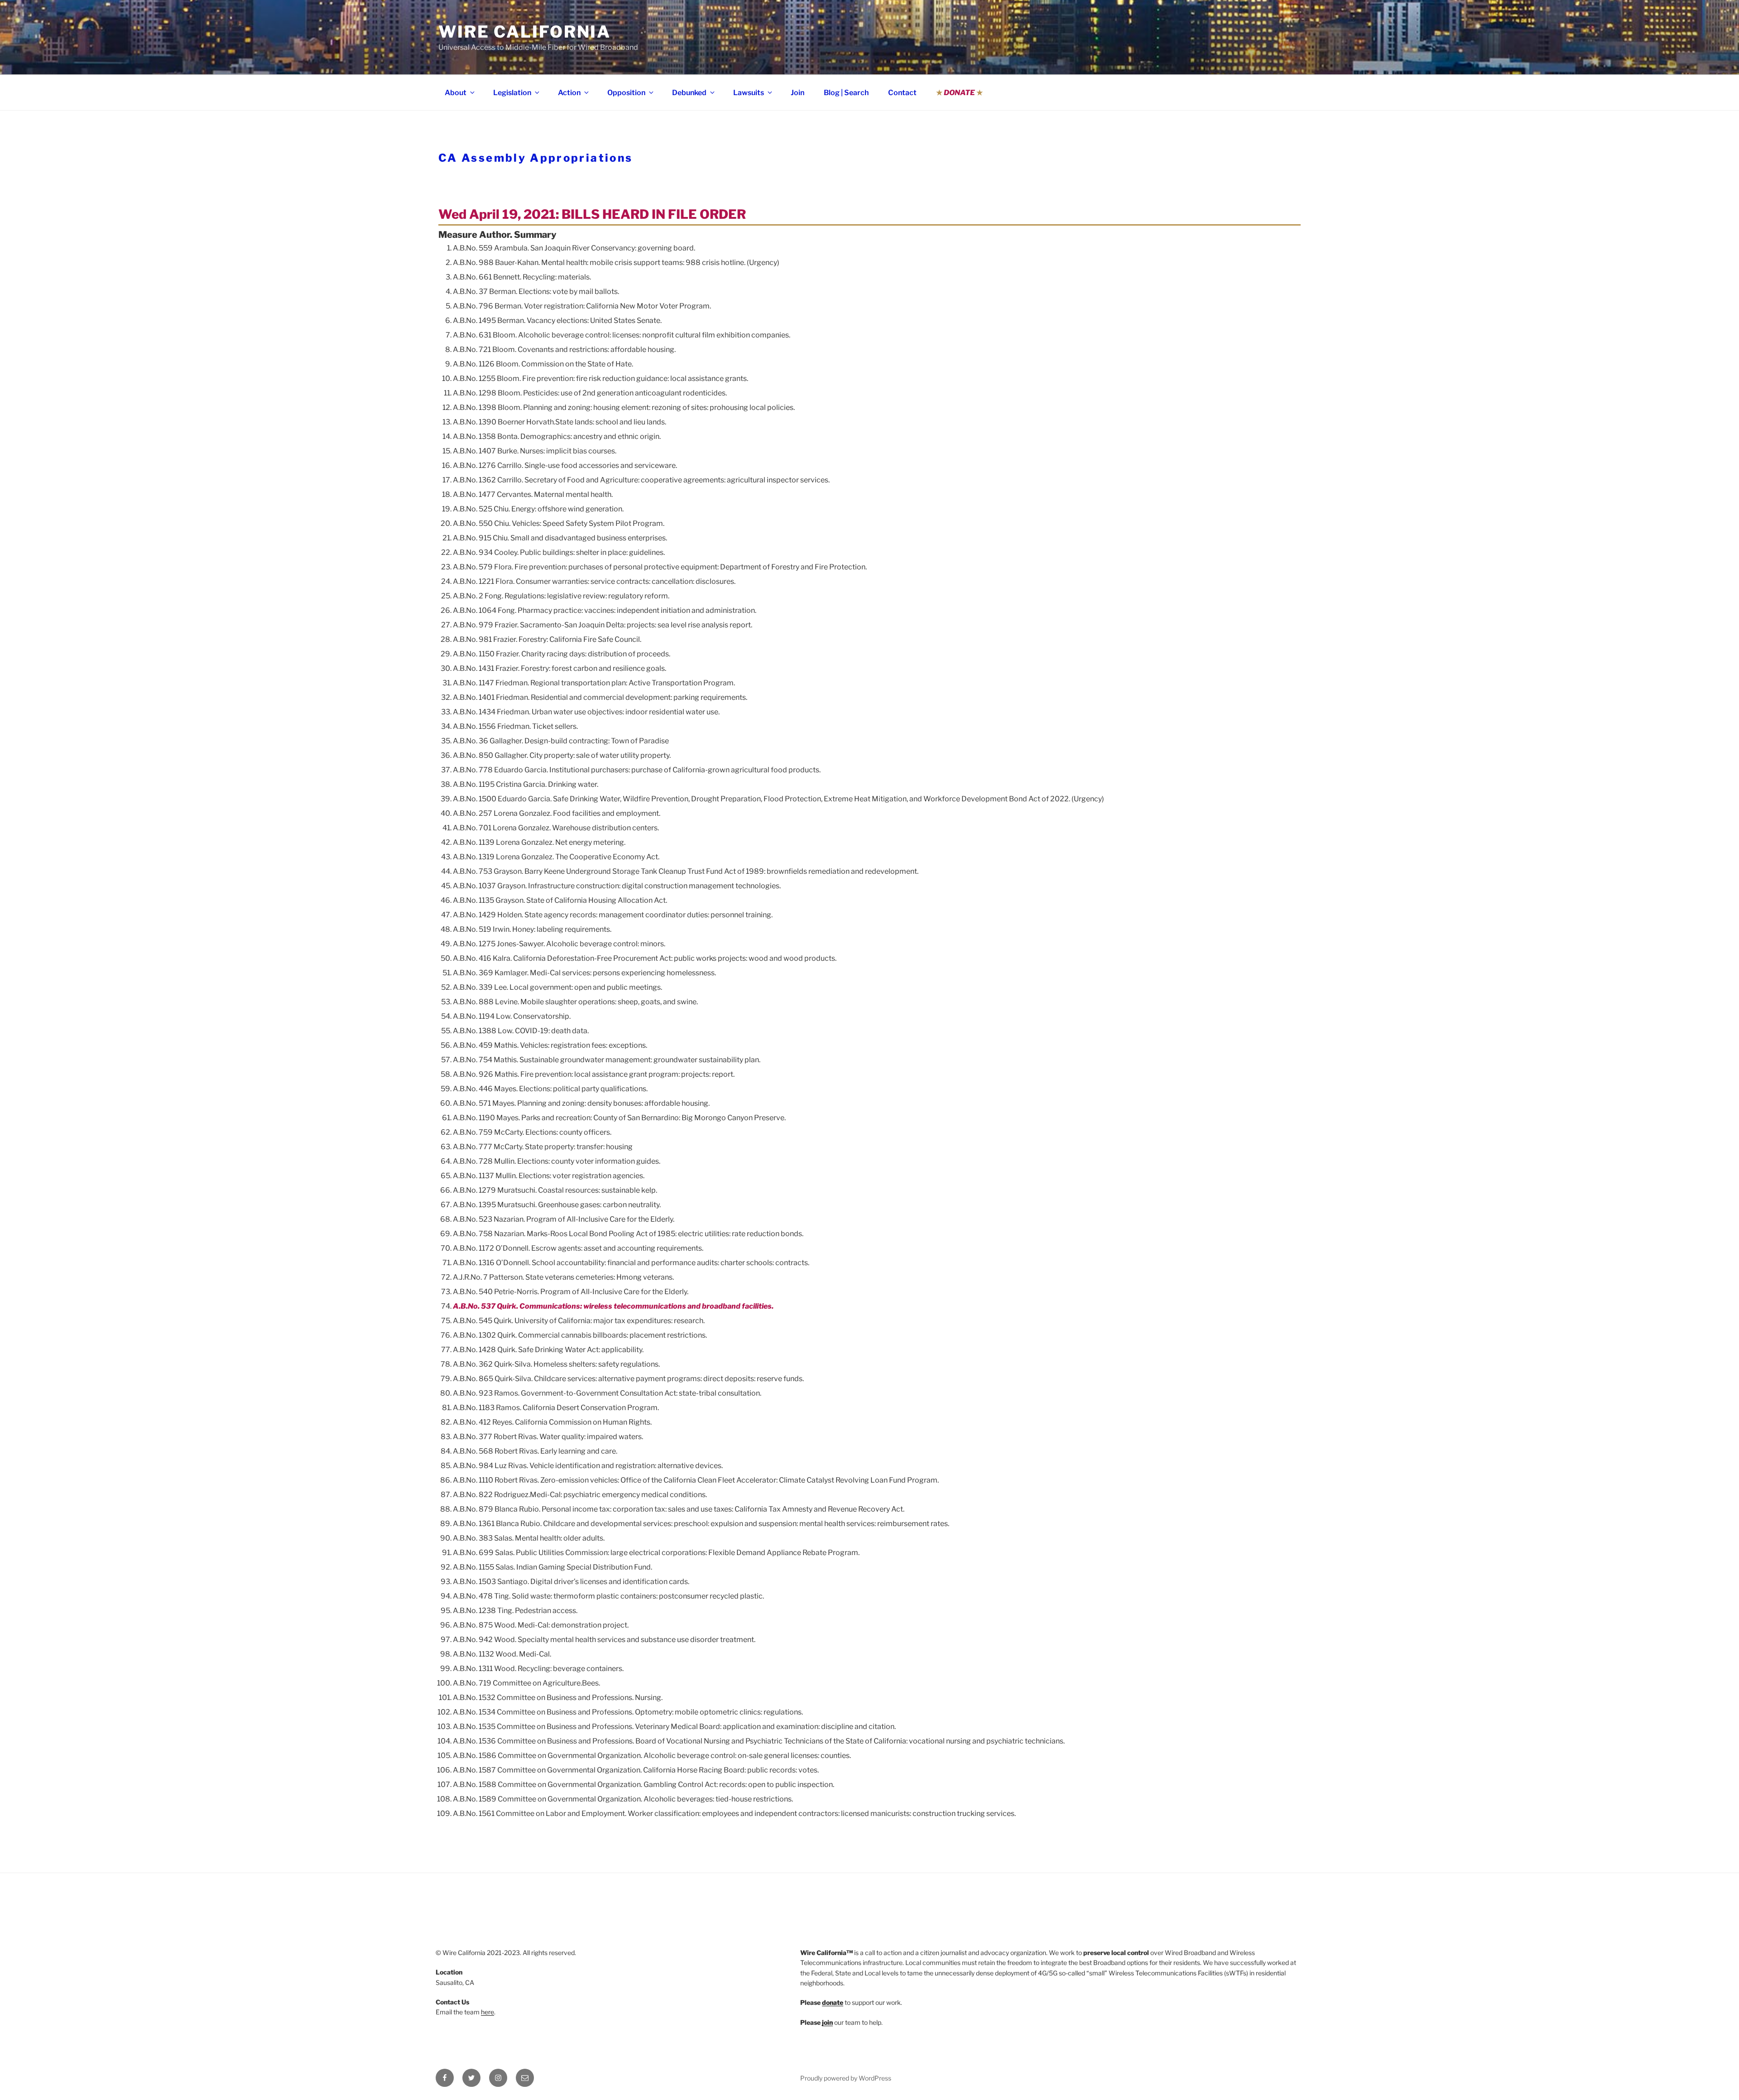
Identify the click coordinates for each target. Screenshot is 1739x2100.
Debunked (689, 93)
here (488, 2012)
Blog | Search (846, 93)
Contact (902, 93)
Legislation (512, 93)
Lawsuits (749, 93)
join (827, 2022)
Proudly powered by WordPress (846, 2078)
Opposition (626, 93)
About (456, 93)
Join (797, 93)
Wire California (525, 32)
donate (833, 2002)
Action (569, 93)
